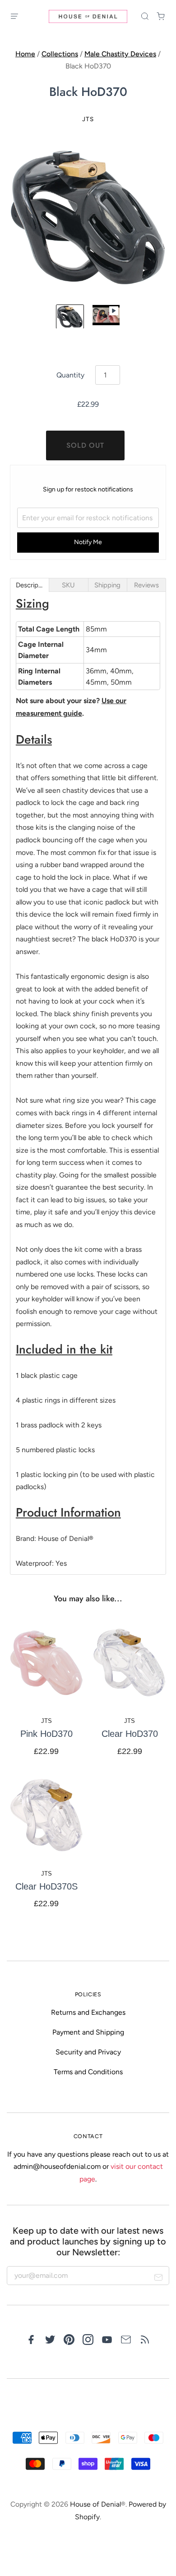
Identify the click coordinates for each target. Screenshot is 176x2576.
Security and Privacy (88, 2052)
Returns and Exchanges (88, 2012)
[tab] (30, 585)
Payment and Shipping (88, 2032)
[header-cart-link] (161, 16)
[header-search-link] (145, 16)
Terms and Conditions (88, 2072)
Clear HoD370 (130, 1734)
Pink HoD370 (46, 1734)
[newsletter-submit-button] (159, 2279)
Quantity (70, 375)
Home (25, 54)
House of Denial (95, 2504)
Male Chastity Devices (120, 54)
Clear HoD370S (46, 1886)
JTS (88, 119)
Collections (60, 54)
